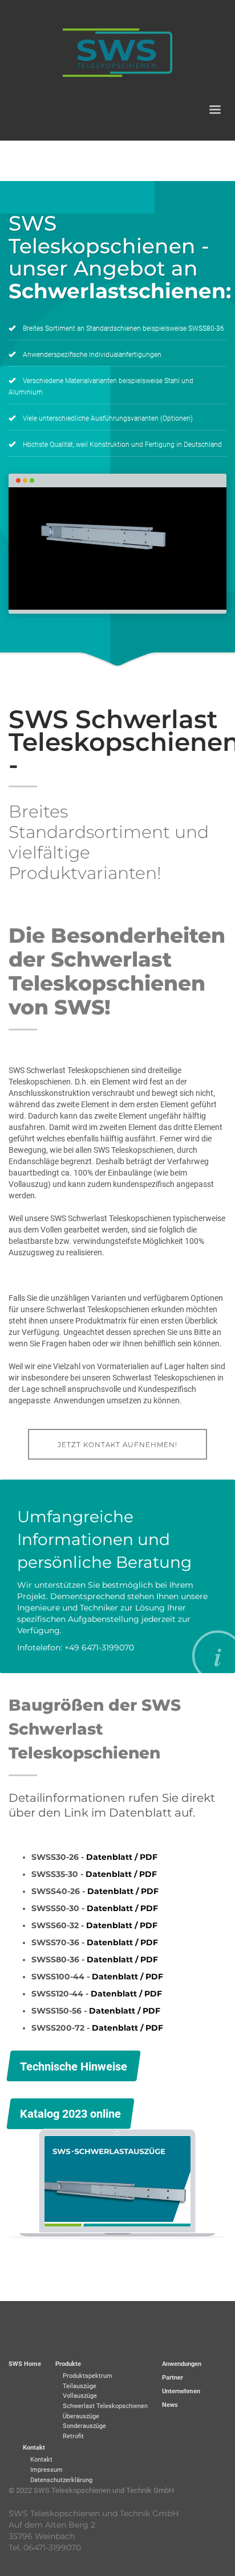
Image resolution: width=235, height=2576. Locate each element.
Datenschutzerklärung (61, 2480)
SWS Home (25, 2364)
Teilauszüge (80, 2386)
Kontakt (34, 2448)
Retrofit (73, 2436)
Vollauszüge (80, 2396)
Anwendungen (182, 2364)
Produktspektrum (88, 2376)
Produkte (68, 2364)
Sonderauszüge (84, 2426)
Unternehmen (181, 2391)
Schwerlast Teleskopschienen (105, 2406)
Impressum (46, 2470)
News (170, 2405)
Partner (173, 2378)
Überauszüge (81, 2416)
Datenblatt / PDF (122, 1857)
